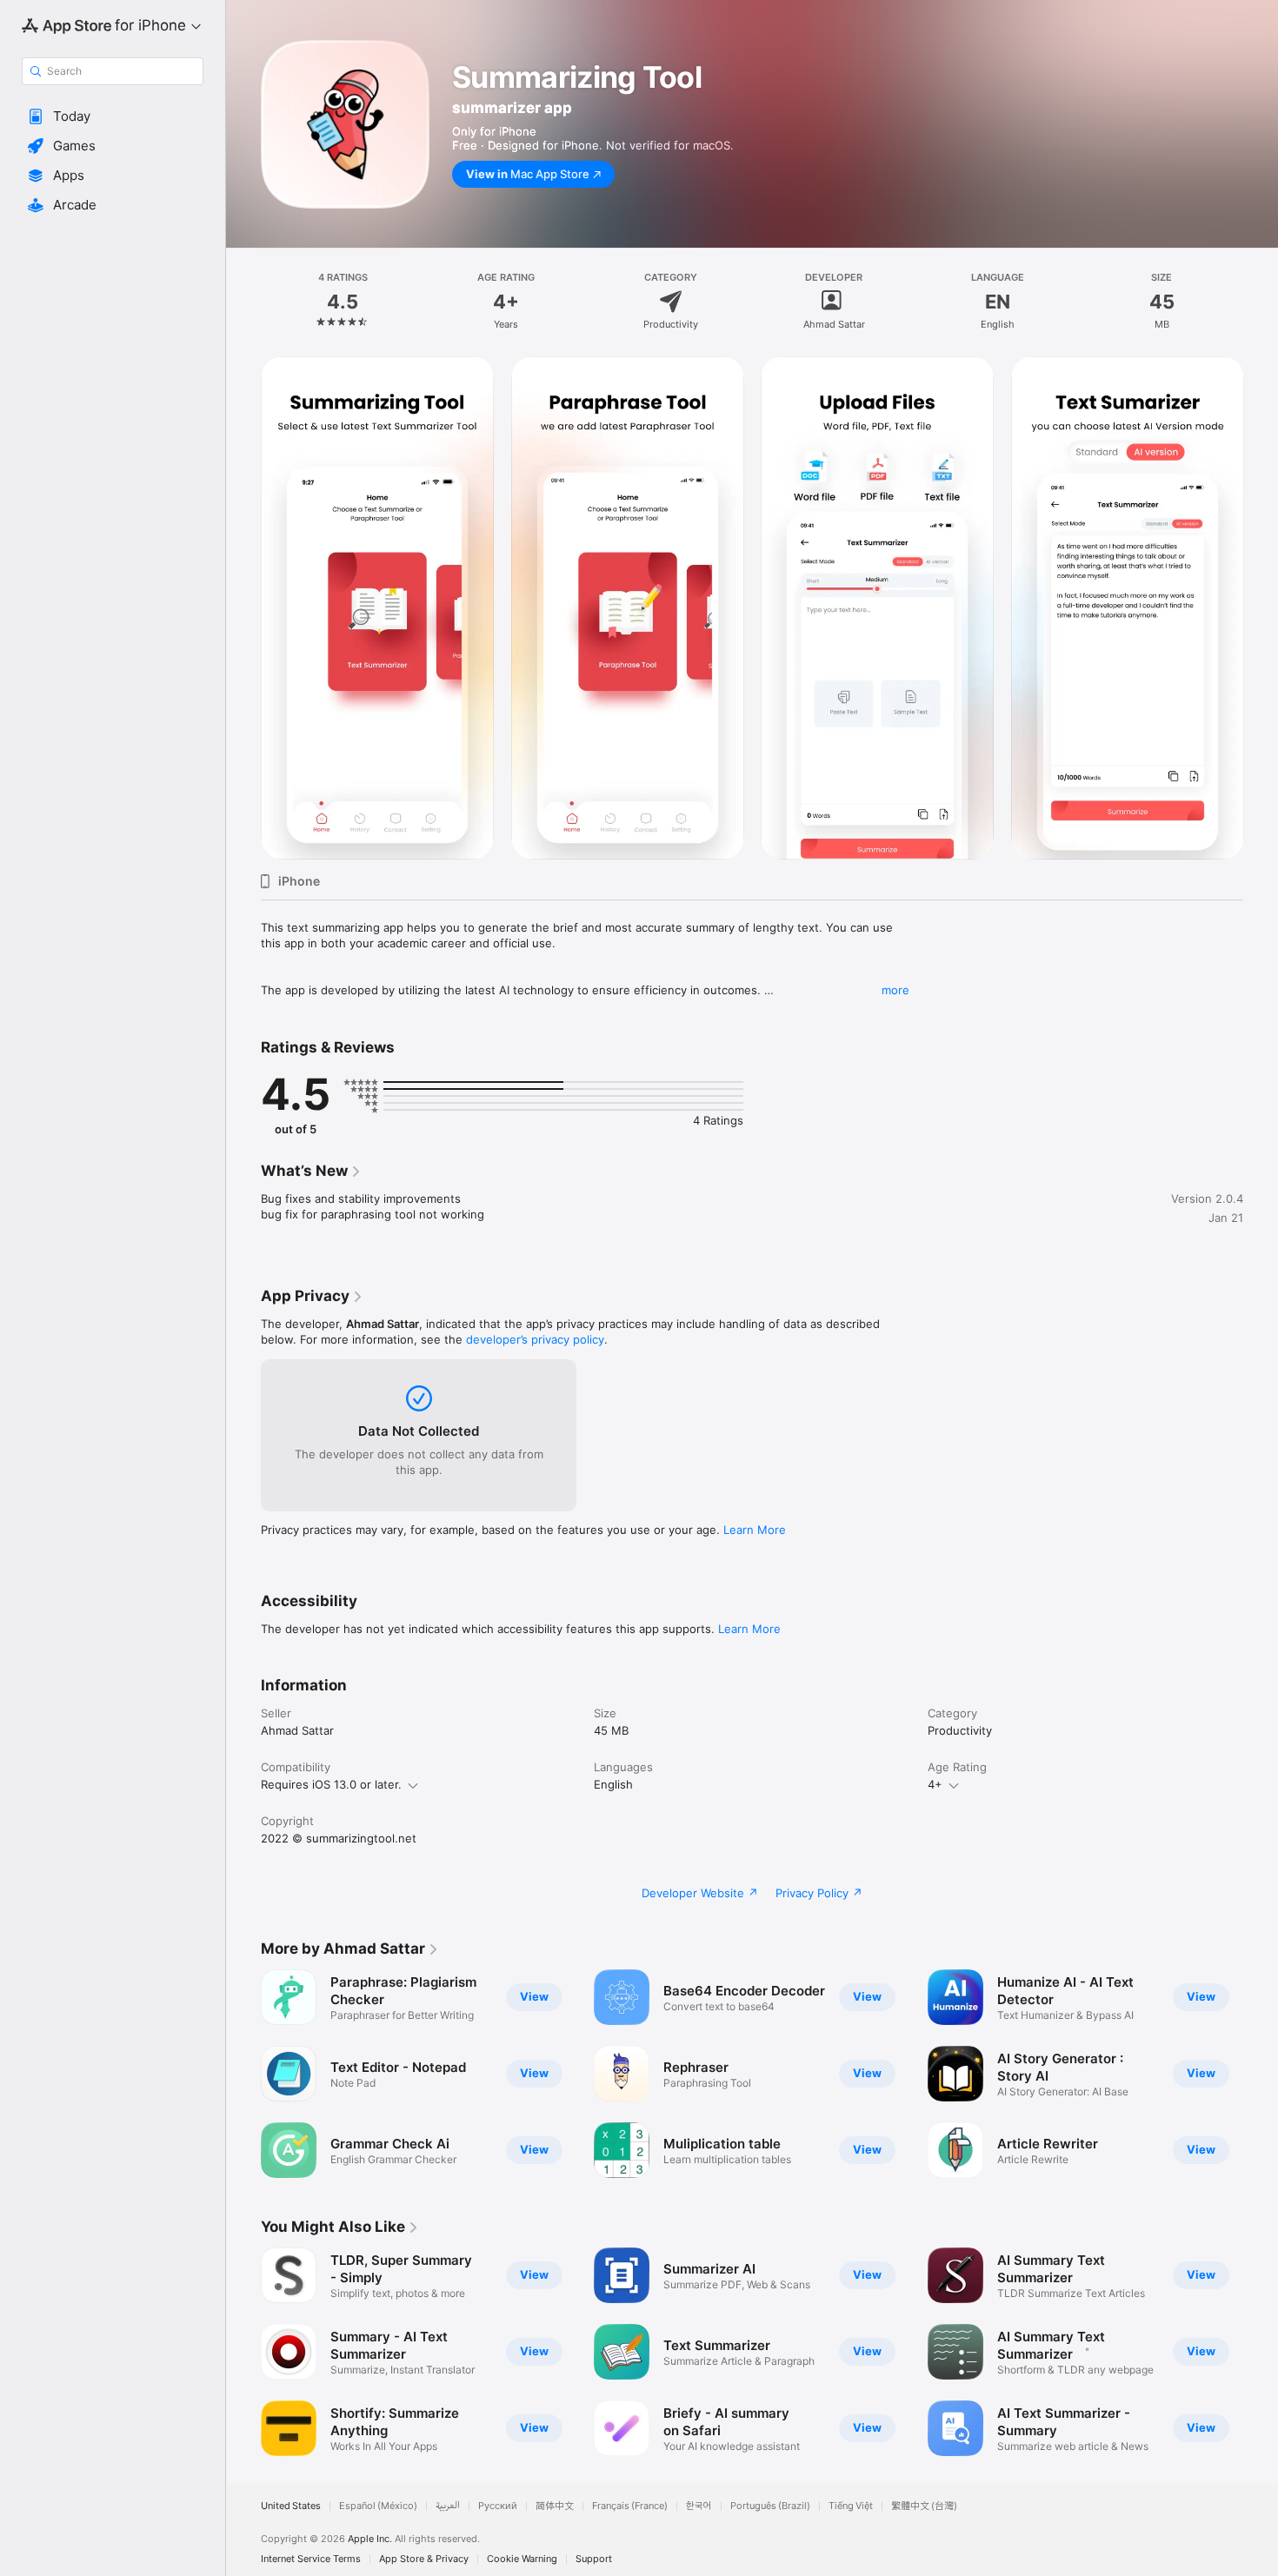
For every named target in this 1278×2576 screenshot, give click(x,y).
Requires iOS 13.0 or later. (331, 1784)
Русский (498, 2506)
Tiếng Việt (851, 2506)
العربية (448, 2506)
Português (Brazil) (770, 2506)
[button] (113, 116)
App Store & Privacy (424, 2559)
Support (594, 2559)
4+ (935, 1784)
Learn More (755, 1530)
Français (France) (630, 2506)
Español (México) (378, 2506)
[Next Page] (1261, 608)
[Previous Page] (243, 608)
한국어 (699, 2506)
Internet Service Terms (311, 2559)
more (895, 990)
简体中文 (555, 2506)
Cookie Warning (522, 2559)
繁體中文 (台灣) (924, 2506)
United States (291, 2506)
